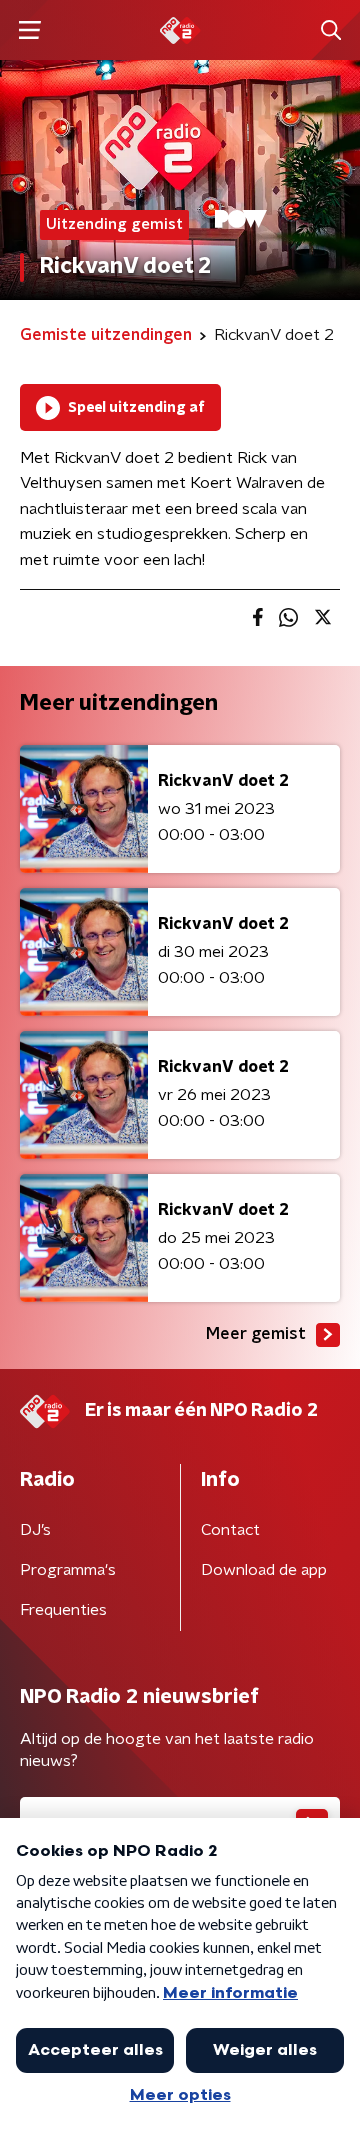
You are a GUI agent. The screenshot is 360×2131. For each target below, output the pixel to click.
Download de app (264, 1570)
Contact (230, 1530)
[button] (29, 30)
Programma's (68, 1570)
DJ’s (35, 1530)
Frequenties (63, 1610)
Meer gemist (256, 1334)
